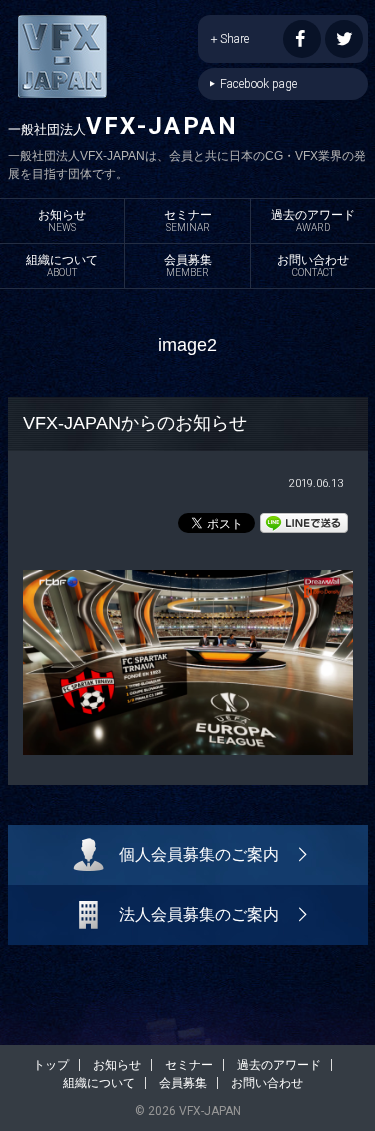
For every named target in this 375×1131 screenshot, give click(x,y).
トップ (51, 1065)
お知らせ (62, 220)
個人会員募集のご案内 (199, 854)
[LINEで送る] (304, 522)
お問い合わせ (313, 265)
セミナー (188, 220)
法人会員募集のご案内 (199, 914)
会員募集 (188, 265)
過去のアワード (313, 220)
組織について (62, 265)
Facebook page (258, 84)
